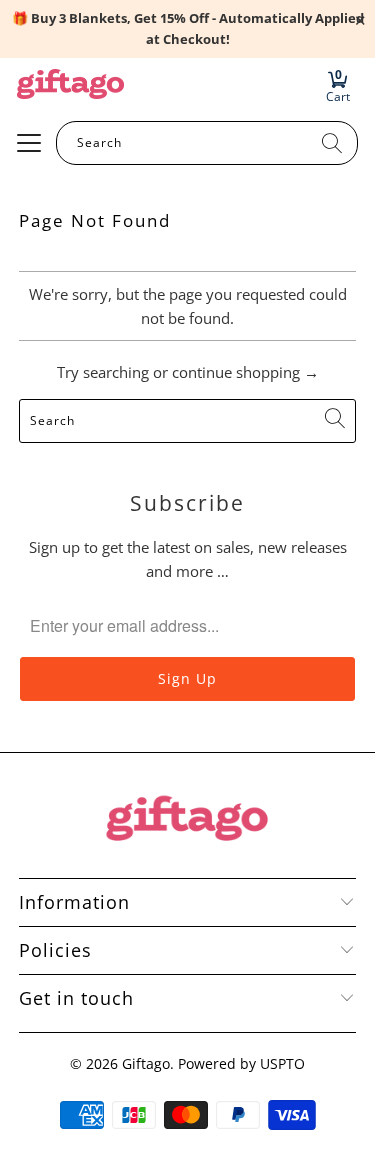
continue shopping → (245, 372)
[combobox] (206, 143)
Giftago (146, 1063)
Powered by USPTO (241, 1063)
